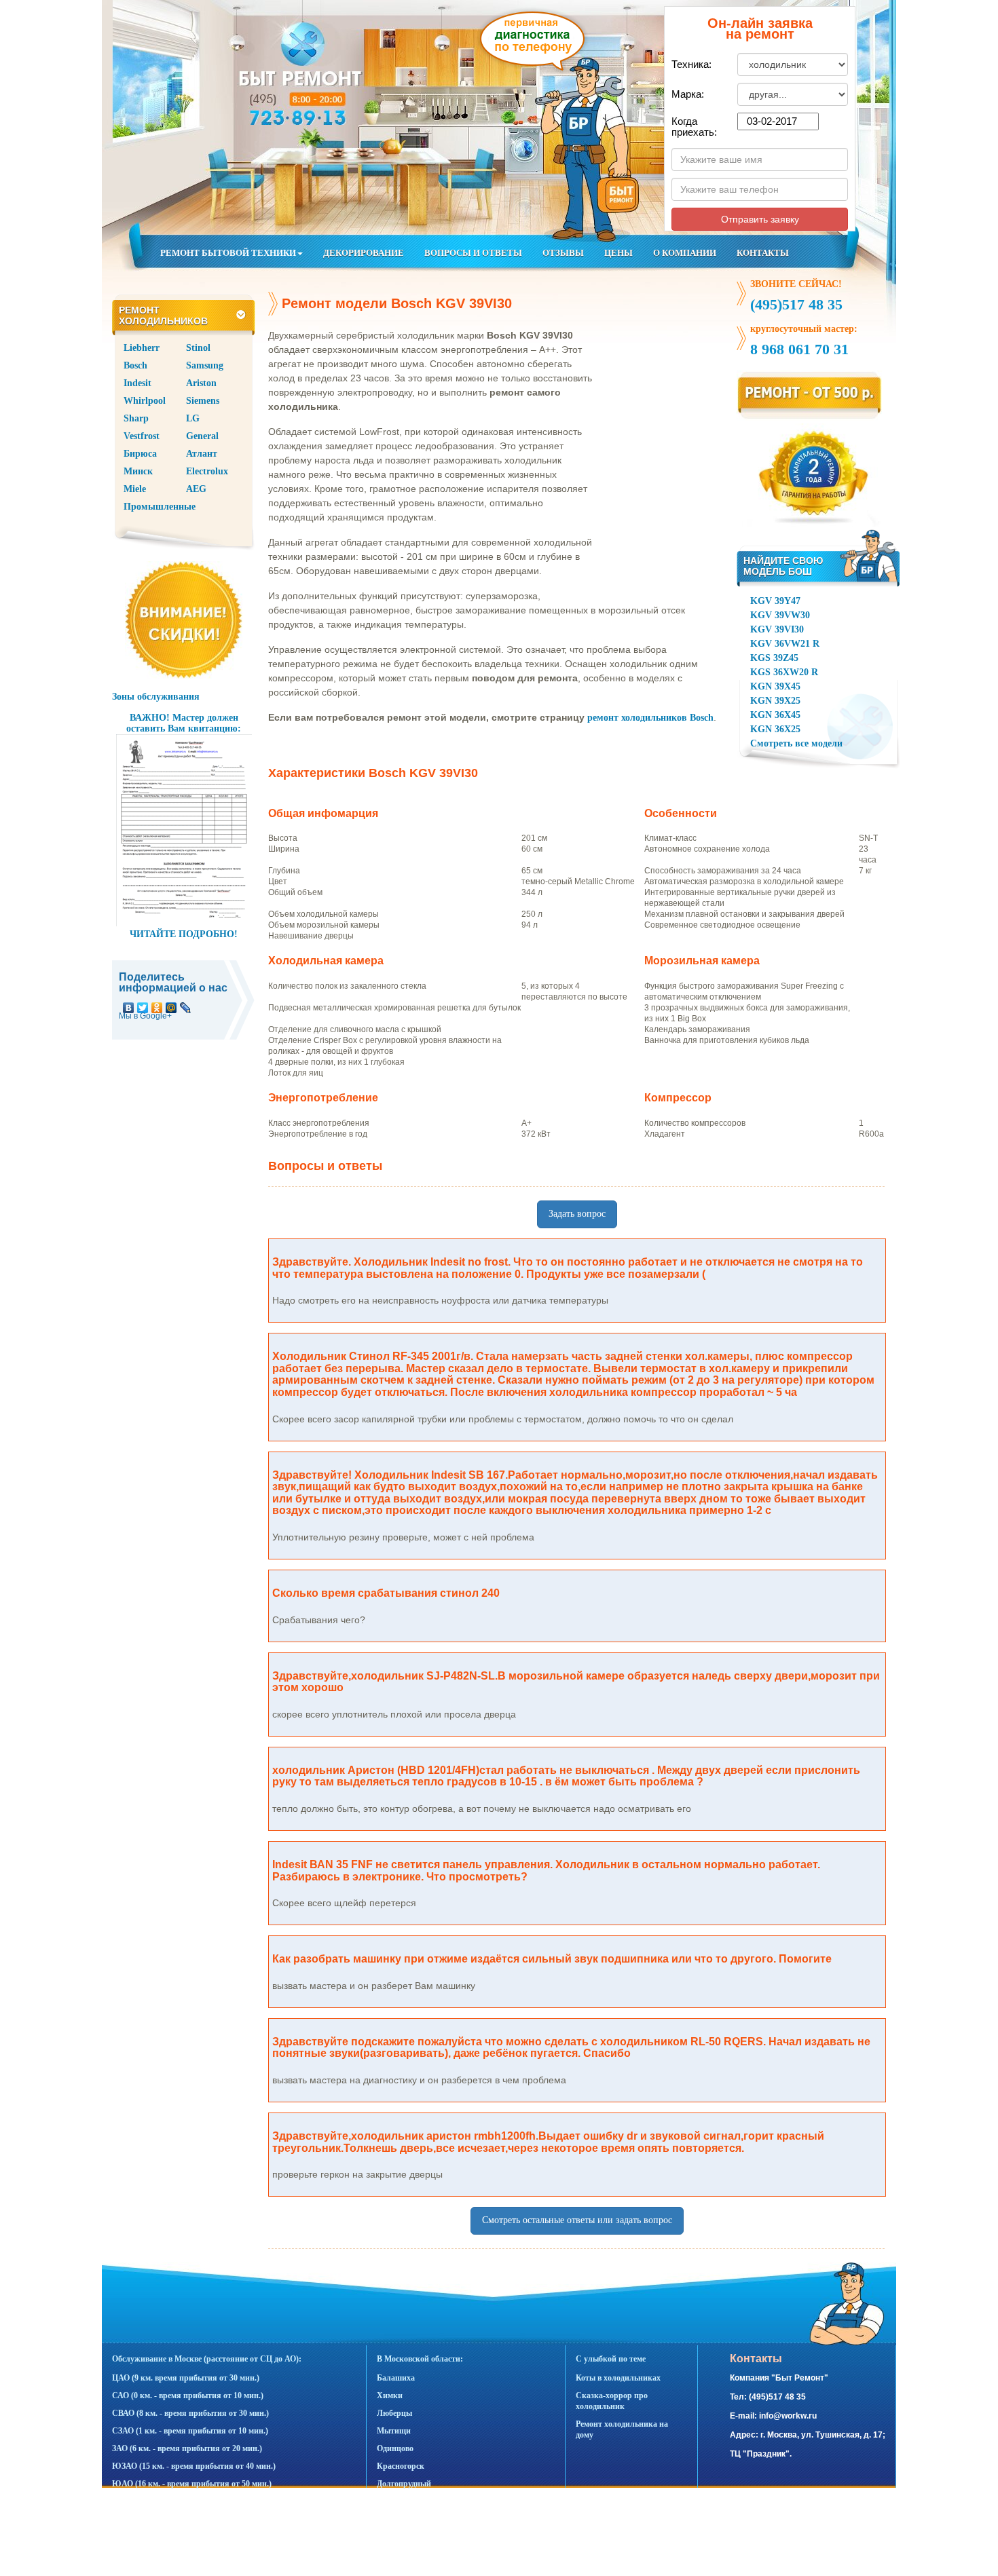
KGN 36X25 (775, 729)
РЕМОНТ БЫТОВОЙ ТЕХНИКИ (228, 253)
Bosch (135, 365)
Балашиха (396, 2378)
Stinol (198, 348)
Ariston (201, 383)
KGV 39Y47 (775, 601)
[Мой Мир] (171, 1004)
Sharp (136, 418)
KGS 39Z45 (774, 658)
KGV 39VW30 (780, 615)
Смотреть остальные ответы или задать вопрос (577, 2220)
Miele (135, 489)
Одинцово (395, 2448)
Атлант (202, 454)
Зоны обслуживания (156, 697)
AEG (196, 489)
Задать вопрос (577, 1214)
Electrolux (207, 471)
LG (193, 418)
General (202, 436)
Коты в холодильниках (618, 2378)
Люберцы (394, 2413)
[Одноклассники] (157, 1004)
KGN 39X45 (775, 686)
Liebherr (142, 348)
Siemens (203, 401)
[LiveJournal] (186, 1004)
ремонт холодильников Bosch (650, 718)
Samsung (205, 365)
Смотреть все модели (796, 743)
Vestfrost (142, 436)
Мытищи (394, 2431)
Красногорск (401, 2466)
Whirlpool (145, 401)
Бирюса (140, 454)
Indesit (137, 383)
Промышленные (160, 507)
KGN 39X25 (775, 701)
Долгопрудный (404, 2484)
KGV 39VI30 (777, 629)
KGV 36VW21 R (785, 644)
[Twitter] (143, 1004)
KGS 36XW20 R (784, 672)
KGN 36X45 (775, 715)
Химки (390, 2395)
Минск (138, 471)
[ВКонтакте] (129, 1004)
